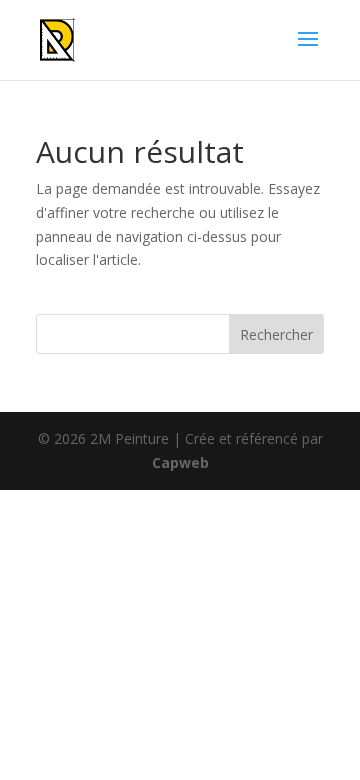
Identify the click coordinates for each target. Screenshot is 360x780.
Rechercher (276, 334)
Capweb (180, 462)
